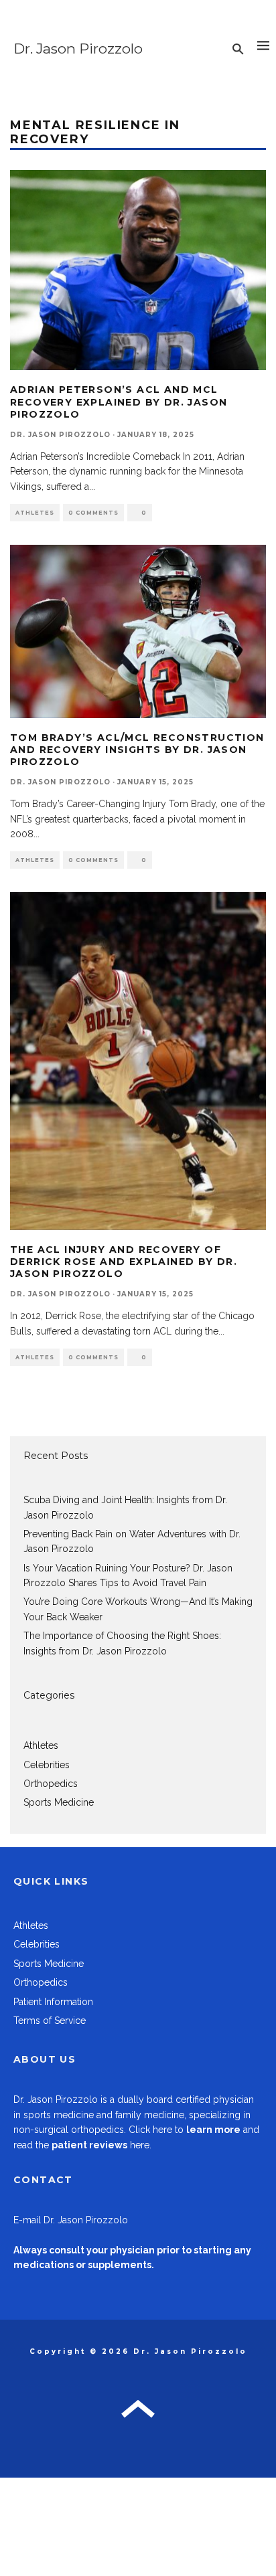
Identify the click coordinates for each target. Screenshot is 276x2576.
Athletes (35, 513)
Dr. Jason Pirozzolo (78, 49)
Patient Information (53, 2002)
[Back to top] (138, 2414)
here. (101, 2145)
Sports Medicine (59, 1802)
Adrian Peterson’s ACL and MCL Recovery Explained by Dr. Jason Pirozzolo (119, 402)
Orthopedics (51, 1784)
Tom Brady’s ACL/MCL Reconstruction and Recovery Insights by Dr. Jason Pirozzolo (137, 750)
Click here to (185, 2130)
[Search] (238, 49)
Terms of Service (50, 2021)
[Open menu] (263, 49)
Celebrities (47, 1765)
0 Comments (93, 513)
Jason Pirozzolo (63, 2099)
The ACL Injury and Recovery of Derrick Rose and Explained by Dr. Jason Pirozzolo (124, 1262)
